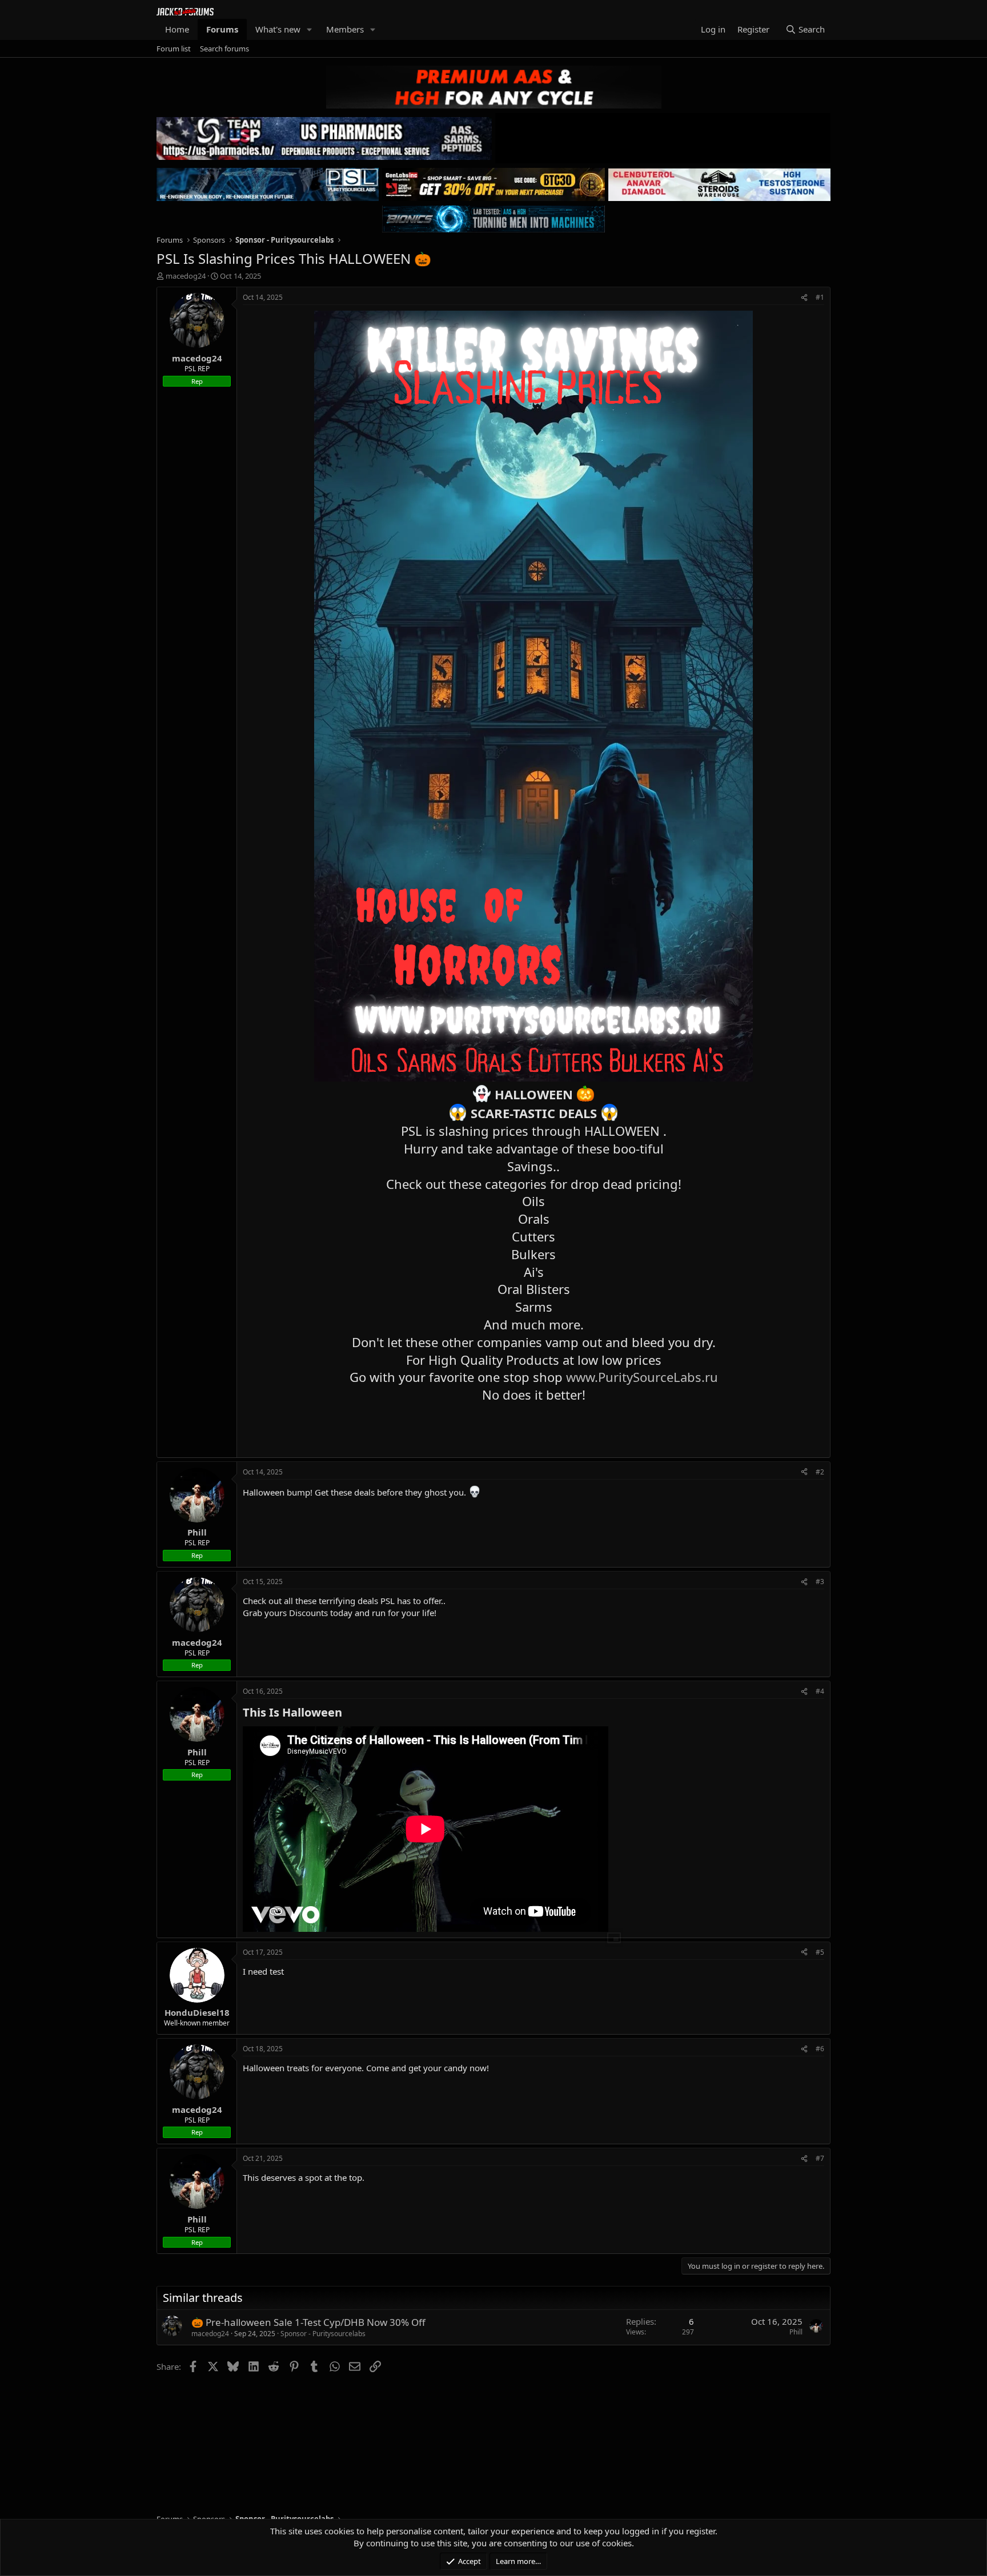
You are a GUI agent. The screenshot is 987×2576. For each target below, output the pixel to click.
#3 (820, 1582)
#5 (820, 1952)
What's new (278, 29)
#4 (820, 1691)
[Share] (804, 298)
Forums (222, 29)
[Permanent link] (348, 1713)
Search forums (224, 49)
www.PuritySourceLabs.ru (642, 1377)
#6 (820, 2049)
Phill (796, 2332)
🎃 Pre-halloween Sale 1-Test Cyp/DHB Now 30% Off (308, 2322)
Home (177, 29)
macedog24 (186, 276)
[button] (310, 29)
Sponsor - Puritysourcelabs (323, 2334)
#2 (820, 1472)
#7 (820, 2158)
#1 (820, 297)
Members (345, 29)
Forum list (174, 49)
